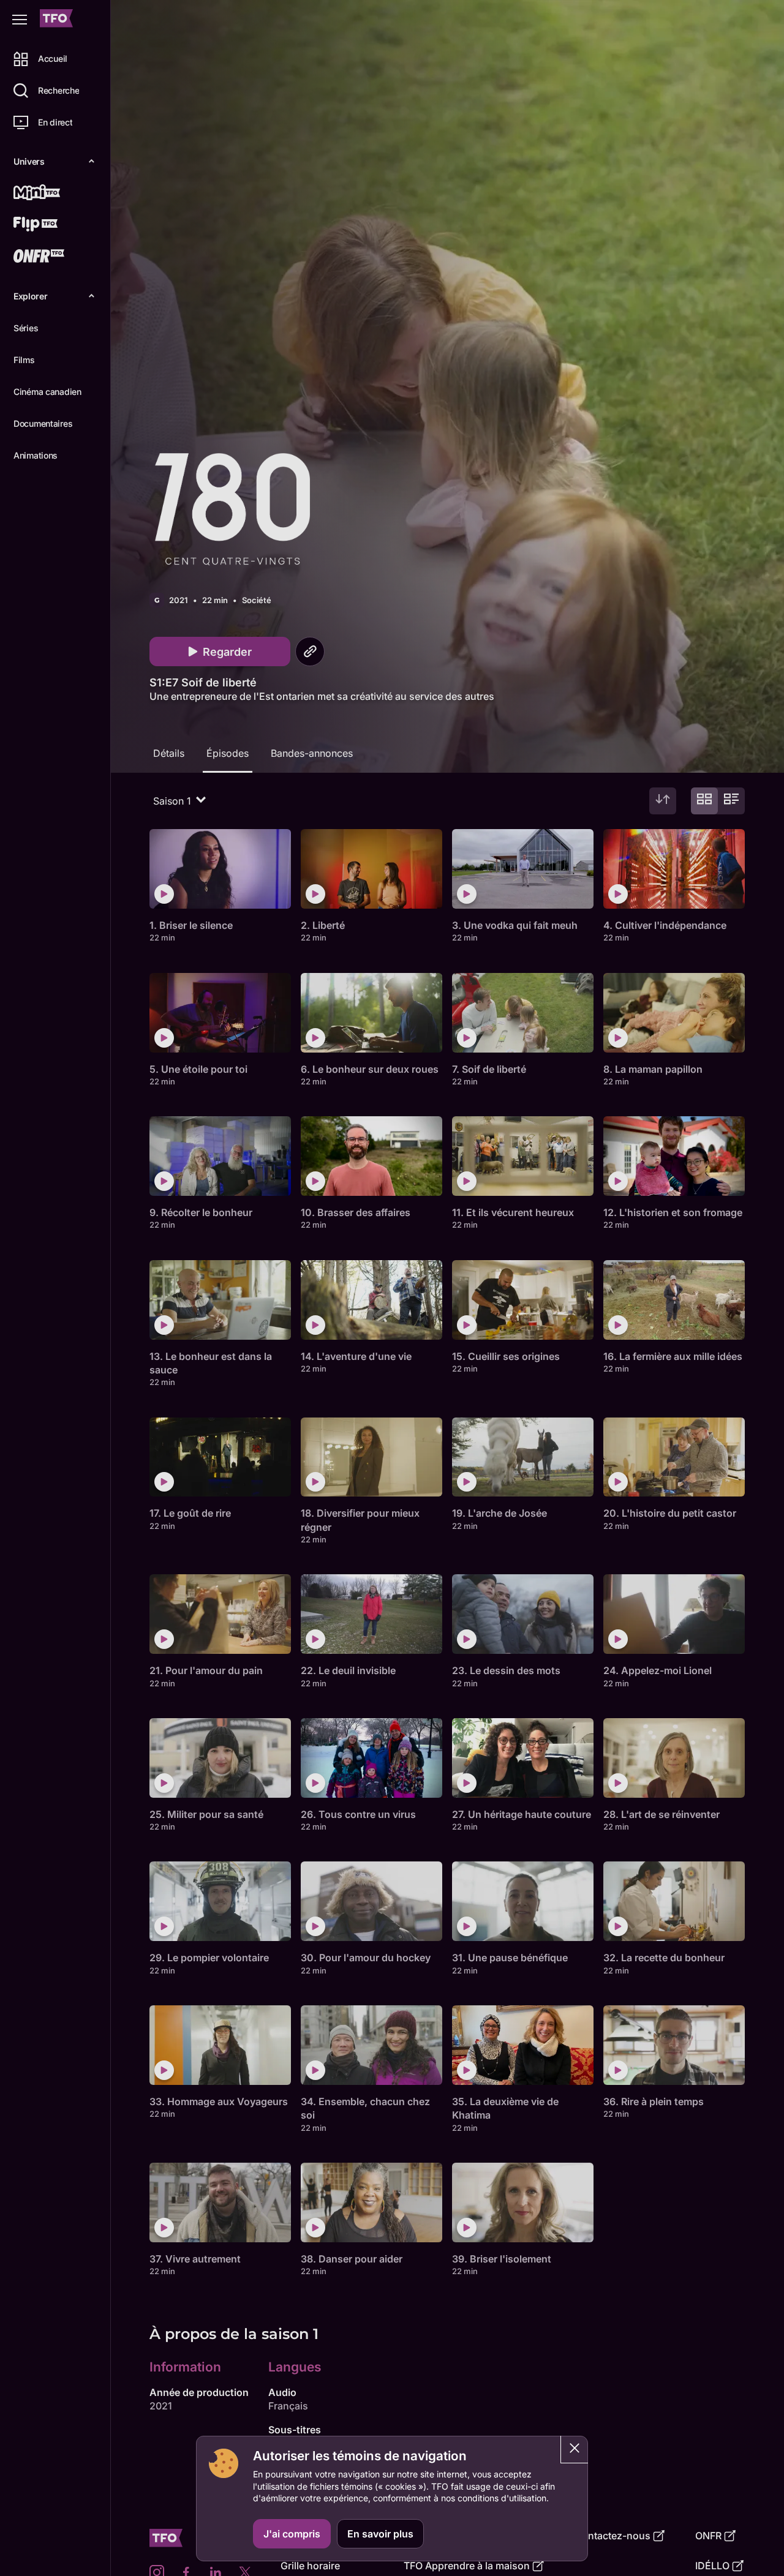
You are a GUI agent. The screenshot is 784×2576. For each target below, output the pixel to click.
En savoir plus (380, 2534)
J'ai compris (292, 2534)
